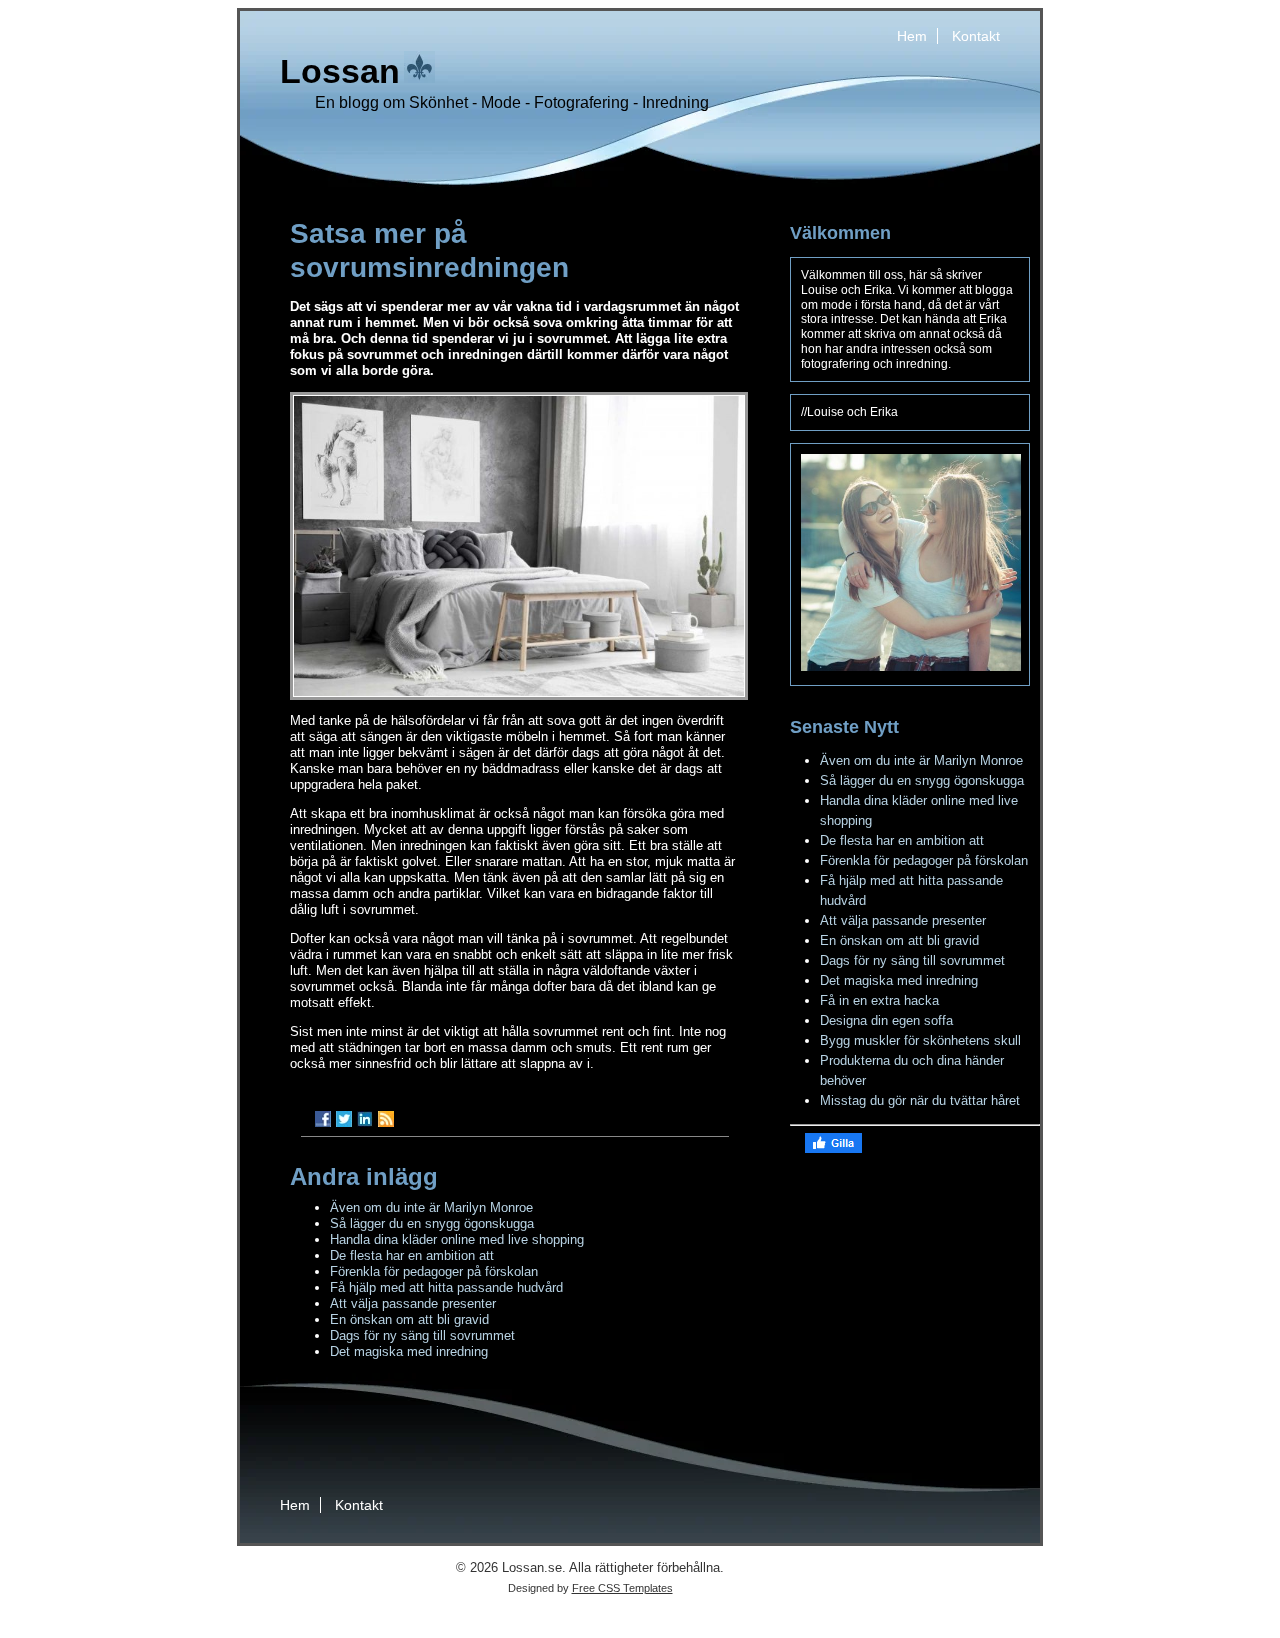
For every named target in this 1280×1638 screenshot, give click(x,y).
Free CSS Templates (622, 1588)
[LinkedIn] (365, 1119)
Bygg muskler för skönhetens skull (920, 1040)
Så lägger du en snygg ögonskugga (432, 1223)
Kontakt (976, 36)
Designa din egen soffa (886, 1020)
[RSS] (386, 1119)
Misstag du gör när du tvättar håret (920, 1100)
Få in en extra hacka (879, 1000)
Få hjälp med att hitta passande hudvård (446, 1287)
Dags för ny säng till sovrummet (422, 1335)
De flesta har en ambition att (412, 1255)
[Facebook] (323, 1119)
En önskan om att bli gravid (409, 1319)
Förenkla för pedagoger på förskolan (434, 1271)
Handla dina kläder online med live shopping (457, 1239)
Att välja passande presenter (413, 1303)
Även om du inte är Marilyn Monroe (431, 1207)
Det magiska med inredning (409, 1351)
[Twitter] (344, 1119)
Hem (912, 36)
